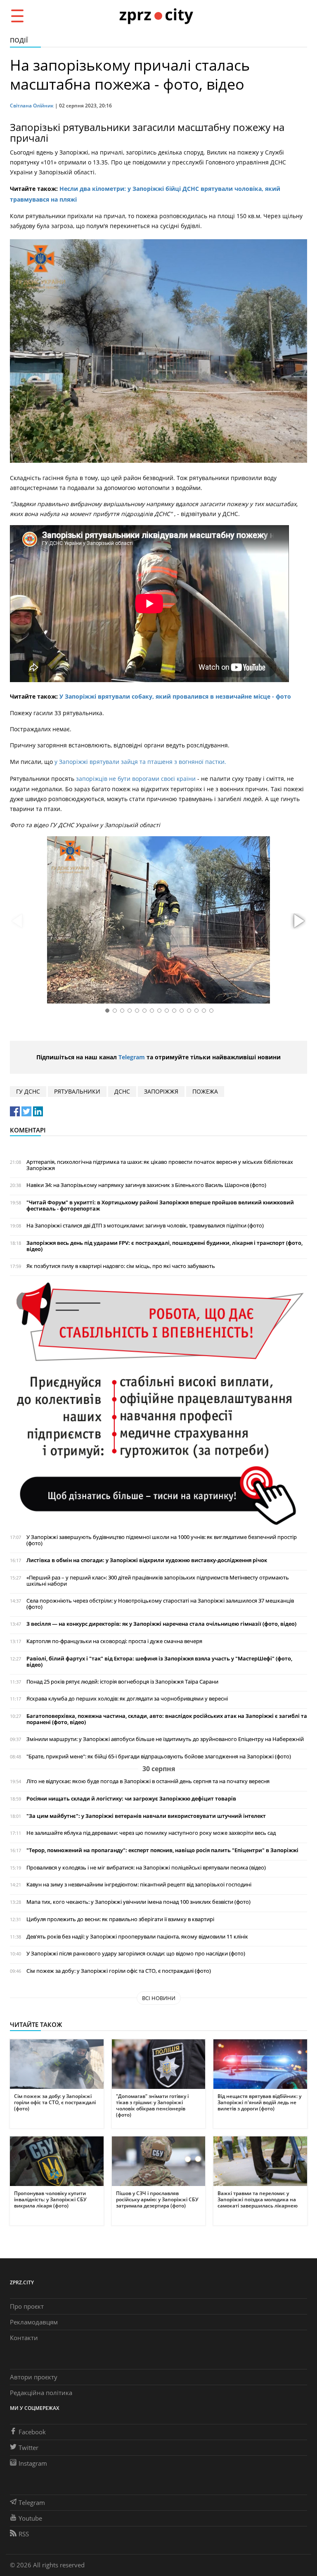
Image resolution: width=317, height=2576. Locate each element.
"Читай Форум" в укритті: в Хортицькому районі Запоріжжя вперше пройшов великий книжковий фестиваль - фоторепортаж (160, 1206)
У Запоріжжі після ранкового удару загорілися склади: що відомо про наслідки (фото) (136, 1954)
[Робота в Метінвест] (158, 1404)
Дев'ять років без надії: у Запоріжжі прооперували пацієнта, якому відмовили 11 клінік (137, 1937)
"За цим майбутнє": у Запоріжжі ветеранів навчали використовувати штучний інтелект (146, 1816)
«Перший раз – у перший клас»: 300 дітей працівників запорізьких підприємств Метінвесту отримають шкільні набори (158, 1581)
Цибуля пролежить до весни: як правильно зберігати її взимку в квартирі (120, 1919)
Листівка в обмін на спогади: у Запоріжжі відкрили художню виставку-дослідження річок (147, 1560)
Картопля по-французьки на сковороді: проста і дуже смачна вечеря (114, 1641)
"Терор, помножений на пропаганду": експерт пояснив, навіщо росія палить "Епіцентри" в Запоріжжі (162, 1850)
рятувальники (77, 1091)
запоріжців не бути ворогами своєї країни (136, 779)
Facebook (32, 2432)
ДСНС (122, 1091)
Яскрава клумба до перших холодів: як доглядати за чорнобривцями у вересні (127, 1699)
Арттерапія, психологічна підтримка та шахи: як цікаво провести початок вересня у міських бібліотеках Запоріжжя (160, 1165)
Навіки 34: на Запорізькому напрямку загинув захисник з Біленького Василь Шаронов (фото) (146, 1185)
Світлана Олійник (32, 106)
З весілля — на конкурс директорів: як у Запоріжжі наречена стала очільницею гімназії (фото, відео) (161, 1624)
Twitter (28, 2448)
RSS (24, 2534)
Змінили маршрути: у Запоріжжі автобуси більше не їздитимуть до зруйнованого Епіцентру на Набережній (165, 1739)
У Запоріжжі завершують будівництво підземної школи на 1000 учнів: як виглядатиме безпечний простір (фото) (162, 1540)
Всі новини (159, 1998)
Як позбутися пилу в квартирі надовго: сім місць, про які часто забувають (121, 1266)
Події (19, 40)
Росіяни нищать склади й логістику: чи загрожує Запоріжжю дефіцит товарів (131, 1799)
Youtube (30, 2518)
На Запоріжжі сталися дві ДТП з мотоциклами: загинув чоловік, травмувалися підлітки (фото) (145, 1226)
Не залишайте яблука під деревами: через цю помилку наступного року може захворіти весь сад (151, 1833)
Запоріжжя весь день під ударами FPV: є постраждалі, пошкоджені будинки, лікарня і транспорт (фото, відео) (164, 1246)
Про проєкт (27, 2306)
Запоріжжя (161, 1091)
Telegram (132, 1057)
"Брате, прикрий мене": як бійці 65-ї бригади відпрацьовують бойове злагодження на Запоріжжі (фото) (159, 1757)
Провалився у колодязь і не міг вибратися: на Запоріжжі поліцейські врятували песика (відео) (146, 1868)
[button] (298, 921)
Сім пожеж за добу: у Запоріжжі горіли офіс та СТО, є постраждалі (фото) (119, 1971)
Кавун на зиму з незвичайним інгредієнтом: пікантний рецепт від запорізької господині (139, 1885)
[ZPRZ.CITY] (156, 15)
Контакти (24, 2338)
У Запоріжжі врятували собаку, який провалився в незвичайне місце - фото (175, 696)
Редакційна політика (41, 2393)
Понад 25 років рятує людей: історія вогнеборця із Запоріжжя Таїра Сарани (122, 1682)
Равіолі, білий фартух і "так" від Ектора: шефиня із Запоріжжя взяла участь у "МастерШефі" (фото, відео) (159, 1662)
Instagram (33, 2463)
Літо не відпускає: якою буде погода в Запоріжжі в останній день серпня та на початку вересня (148, 1781)
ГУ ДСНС (28, 1091)
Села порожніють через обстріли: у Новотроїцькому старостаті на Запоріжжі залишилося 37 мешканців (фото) (160, 1604)
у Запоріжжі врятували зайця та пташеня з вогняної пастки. (140, 762)
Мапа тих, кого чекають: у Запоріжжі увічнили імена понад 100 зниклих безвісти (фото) (138, 1902)
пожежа (205, 1091)
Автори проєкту (34, 2377)
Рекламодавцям (34, 2322)
